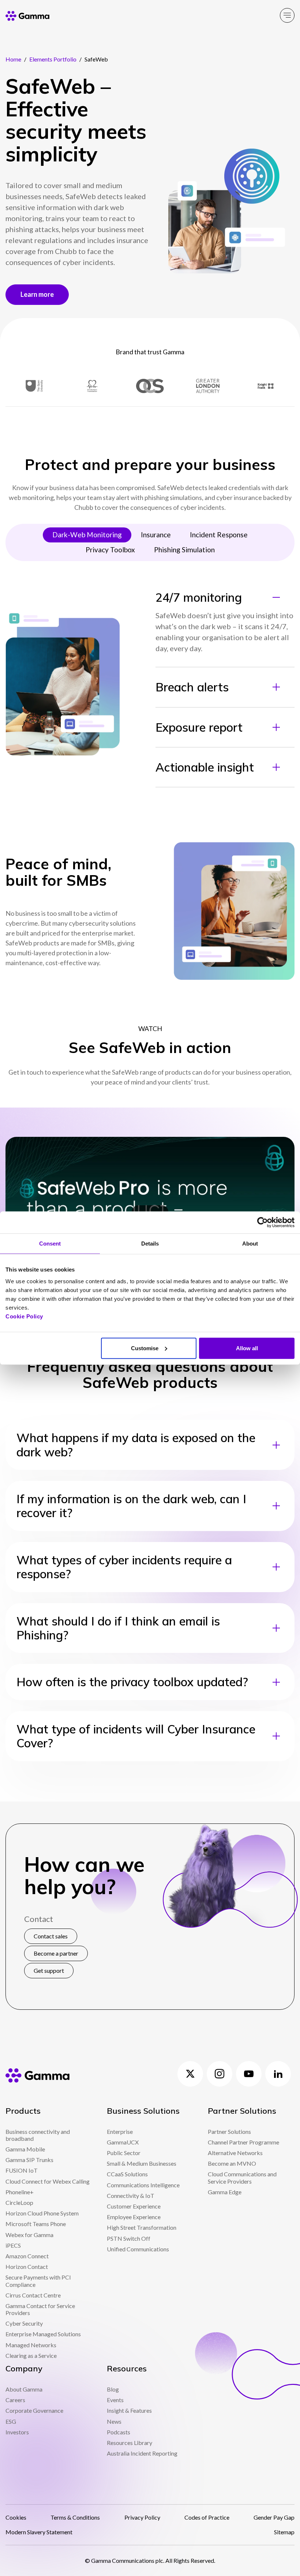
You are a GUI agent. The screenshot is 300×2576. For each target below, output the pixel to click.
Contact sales (51, 1936)
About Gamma (24, 2389)
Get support (49, 1970)
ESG (11, 2421)
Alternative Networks (235, 2153)
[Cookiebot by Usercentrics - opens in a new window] (262, 1222)
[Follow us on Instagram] (220, 2074)
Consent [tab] (50, 1244)
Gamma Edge (225, 2192)
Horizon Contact (27, 2267)
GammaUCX (123, 2142)
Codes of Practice (207, 2517)
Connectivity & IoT (131, 2196)
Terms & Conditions (75, 2517)
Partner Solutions (229, 2131)
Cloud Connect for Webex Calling (48, 2181)
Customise (145, 1348)
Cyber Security (24, 2323)
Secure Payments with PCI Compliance (38, 2281)
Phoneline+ (20, 2192)
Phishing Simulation (184, 550)
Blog (113, 2389)
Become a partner (56, 1953)
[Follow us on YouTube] (249, 2074)
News (114, 2421)
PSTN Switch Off (129, 2238)
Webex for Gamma (29, 2235)
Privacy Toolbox (110, 550)
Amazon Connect (27, 2256)
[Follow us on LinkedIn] (278, 2074)
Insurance (156, 535)
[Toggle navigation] (287, 15)
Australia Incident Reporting (142, 2453)
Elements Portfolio (53, 59)
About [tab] (250, 1244)
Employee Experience (134, 2217)
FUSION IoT (22, 2170)
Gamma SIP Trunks (29, 2160)
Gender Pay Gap (274, 2517)
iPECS (13, 2245)
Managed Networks (31, 2345)
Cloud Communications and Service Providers (242, 2177)
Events (115, 2400)
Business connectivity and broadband (38, 2135)
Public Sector (124, 2153)
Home (13, 59)
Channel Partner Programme (243, 2142)
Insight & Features (129, 2410)
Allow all (247, 1348)
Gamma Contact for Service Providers (40, 2309)
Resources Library (130, 2443)
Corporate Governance (34, 2410)
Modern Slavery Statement (39, 2532)
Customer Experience (134, 2206)
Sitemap (284, 2532)
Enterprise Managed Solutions (43, 2334)
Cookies (16, 2517)
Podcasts (119, 2432)
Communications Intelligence (143, 2185)
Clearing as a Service (31, 2355)
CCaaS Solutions (127, 2174)
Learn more (37, 294)
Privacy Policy (142, 2517)
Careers (15, 2400)
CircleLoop (19, 2202)
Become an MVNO (232, 2163)
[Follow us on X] (190, 2074)
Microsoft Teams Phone (36, 2224)
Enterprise (120, 2131)
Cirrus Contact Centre (33, 2295)
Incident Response (219, 535)
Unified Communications (138, 2249)
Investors (17, 2432)
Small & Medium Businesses (142, 2163)
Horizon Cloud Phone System (42, 2213)
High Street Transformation (142, 2227)
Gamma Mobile (25, 2149)
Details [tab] (150, 1244)
